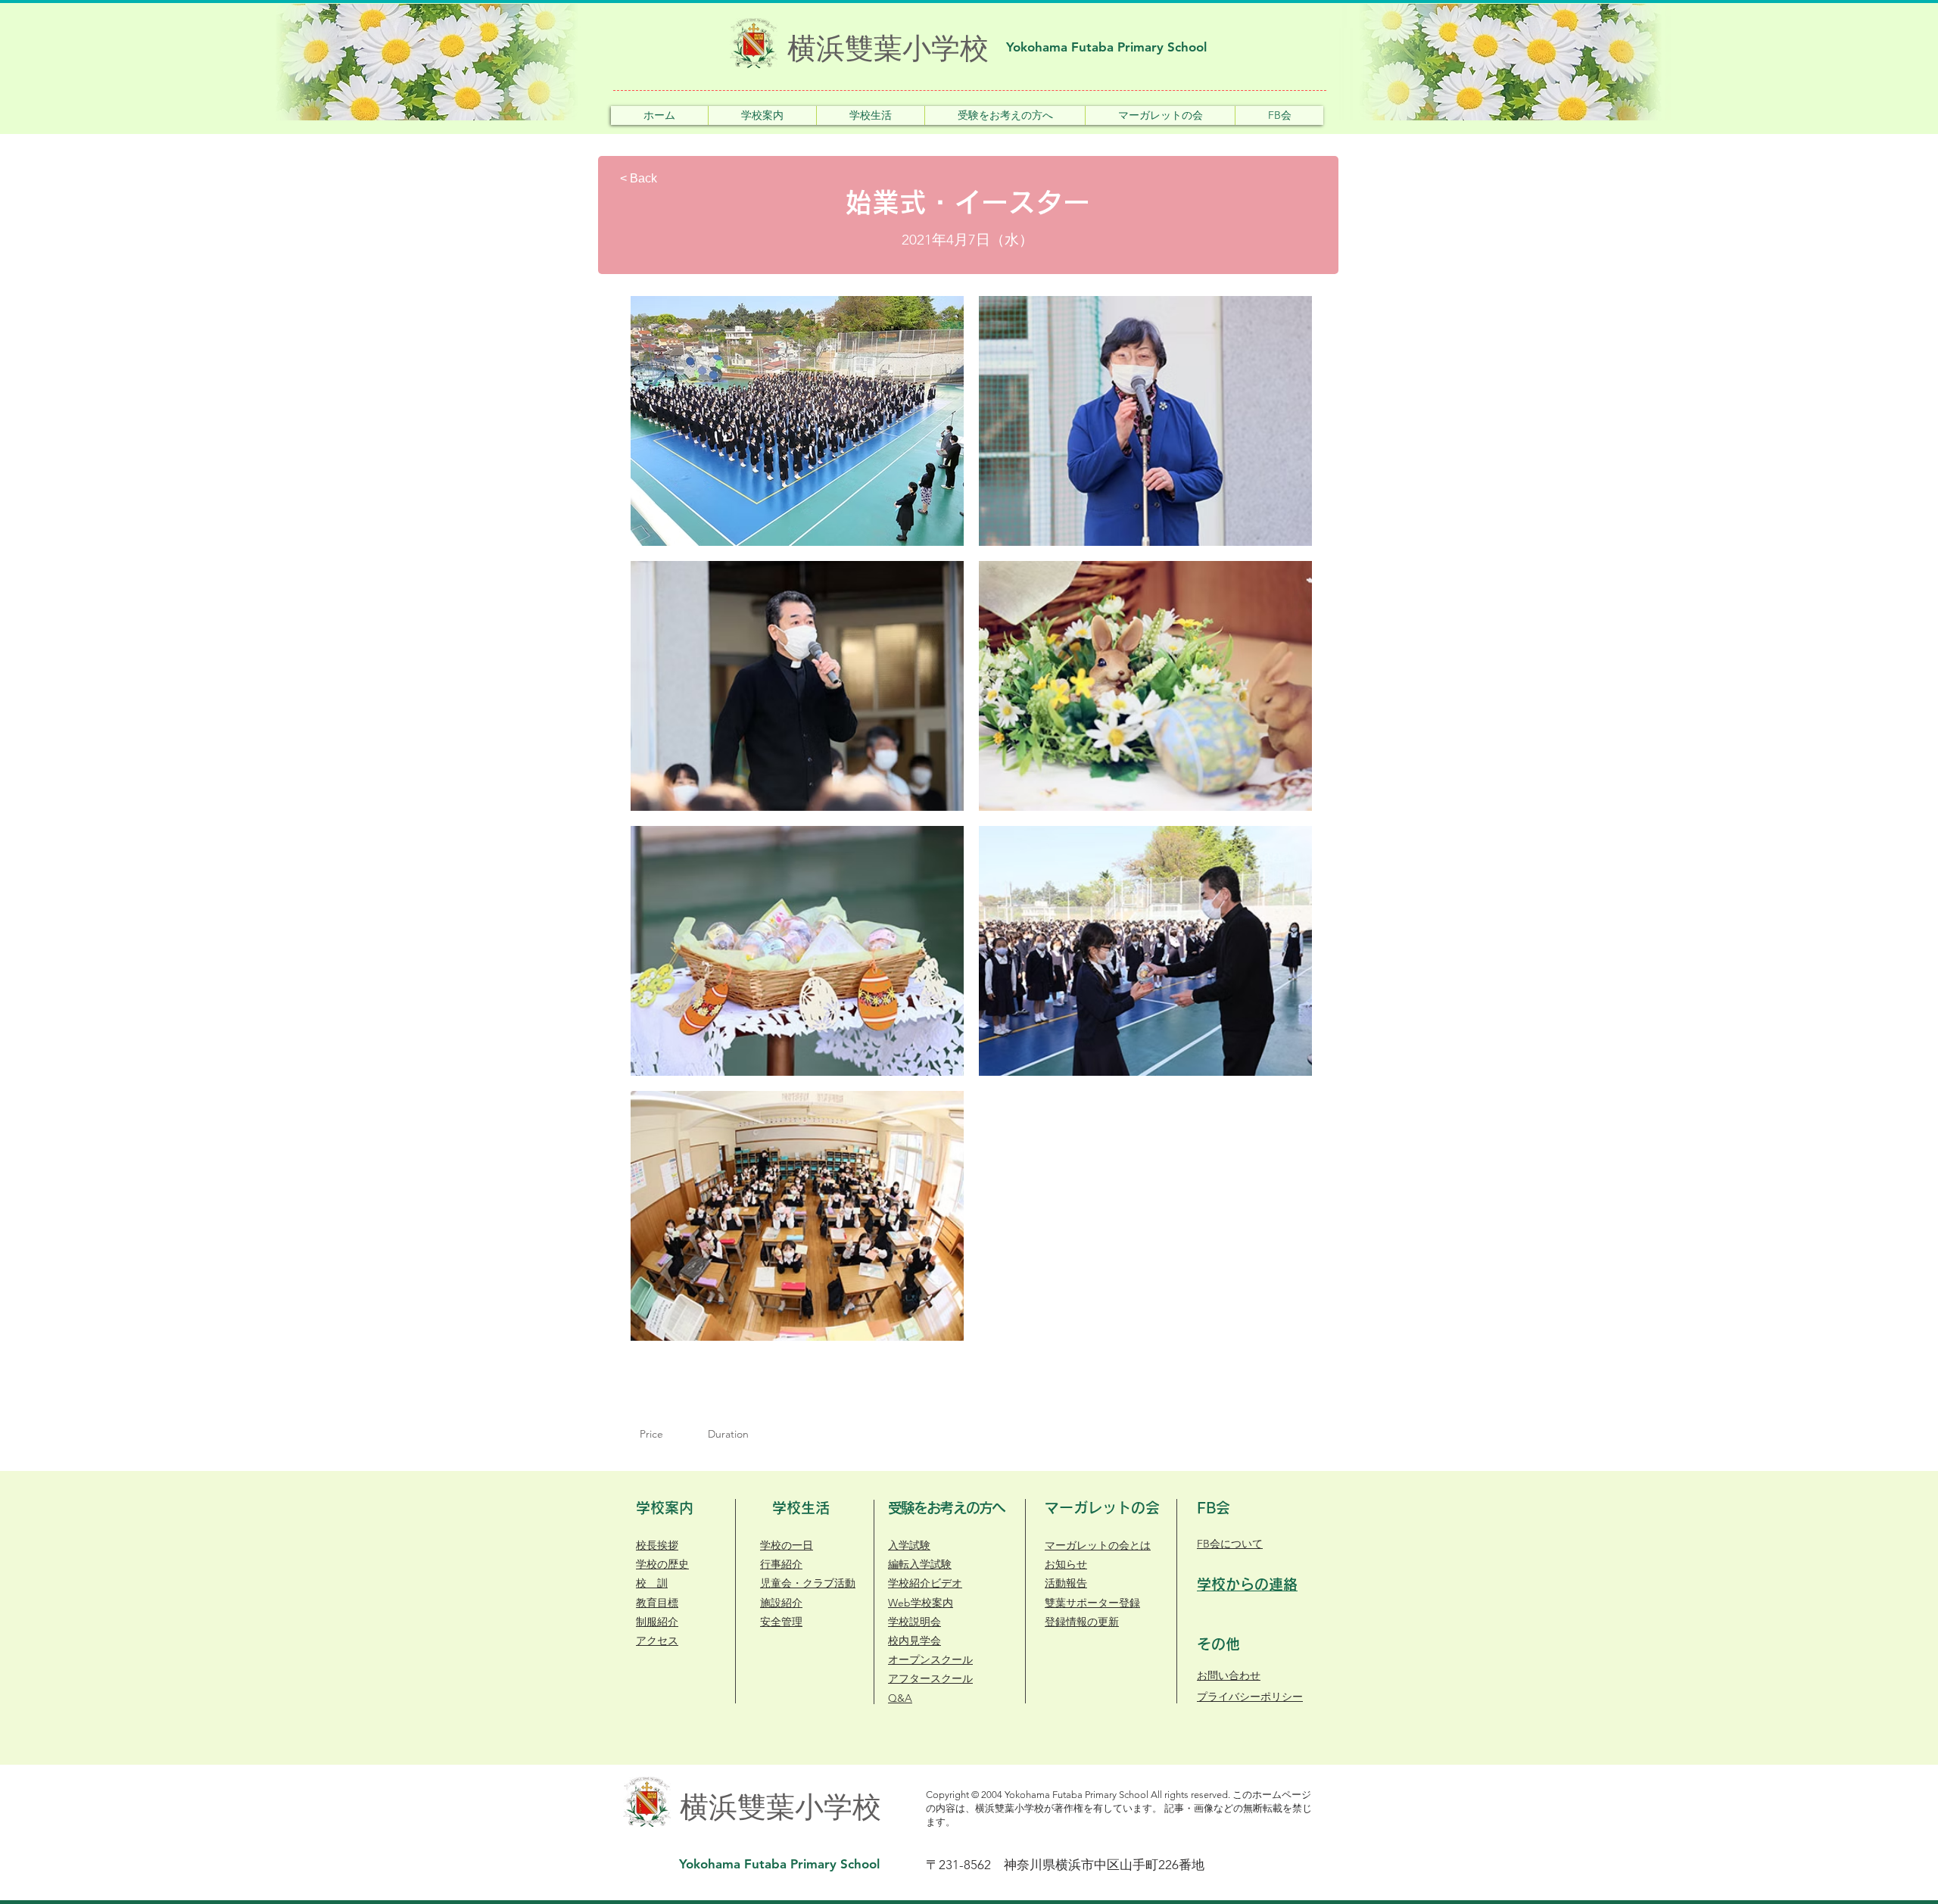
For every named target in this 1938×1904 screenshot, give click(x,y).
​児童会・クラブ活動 (808, 1583)
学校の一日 (787, 1545)
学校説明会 (914, 1622)
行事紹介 (781, 1564)
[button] (762, 115)
